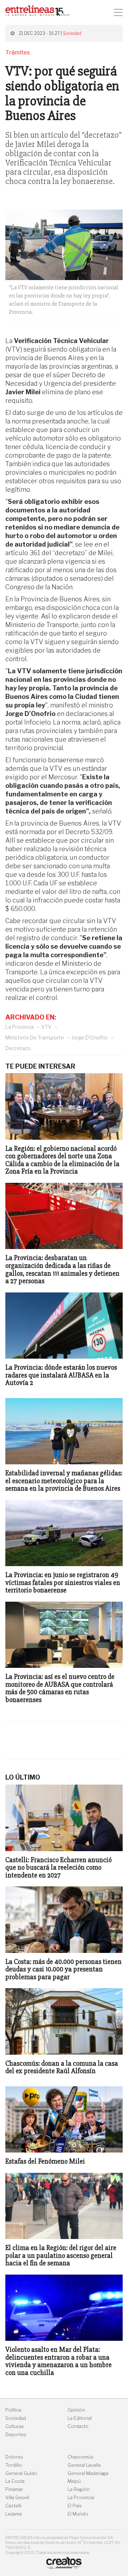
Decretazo (18, 1048)
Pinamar (14, 2489)
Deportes (16, 2435)
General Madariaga (88, 2473)
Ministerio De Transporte (35, 1037)
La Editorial (80, 2418)
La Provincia (20, 1027)
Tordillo (14, 2465)
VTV (46, 1027)
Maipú (74, 2481)
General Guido (21, 2473)
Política (13, 2410)
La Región (79, 2489)
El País (75, 2506)
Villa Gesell (17, 2498)
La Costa (15, 2481)
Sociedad (72, 33)
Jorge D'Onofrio (90, 1037)
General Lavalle (84, 2465)
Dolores (14, 2457)
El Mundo (78, 2514)
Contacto (78, 2426)
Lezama (14, 2514)
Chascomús (81, 2457)
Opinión (76, 2410)
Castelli (13, 2506)
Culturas (15, 2426)
